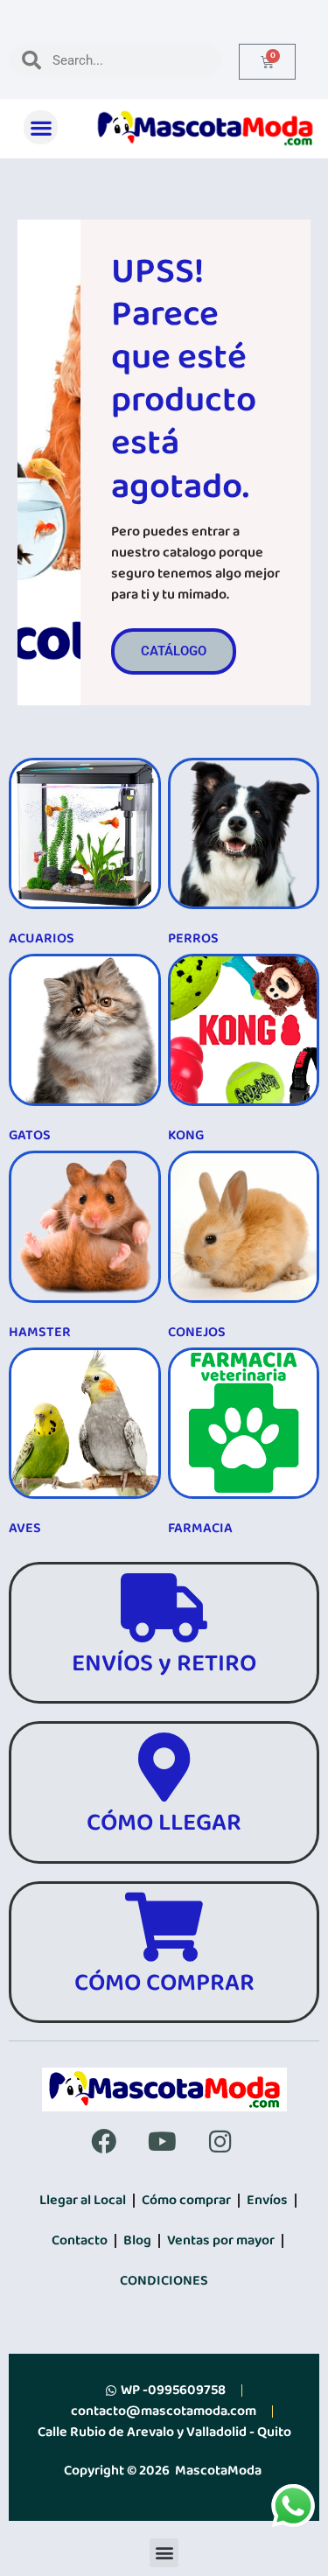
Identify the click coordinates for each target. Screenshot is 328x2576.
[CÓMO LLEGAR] (164, 1767)
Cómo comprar (186, 2200)
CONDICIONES (164, 2281)
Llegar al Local (83, 2200)
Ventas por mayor (221, 2240)
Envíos (267, 2200)
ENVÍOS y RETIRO (164, 1664)
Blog (137, 2240)
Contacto (80, 2240)
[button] (41, 127)
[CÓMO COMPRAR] (164, 1927)
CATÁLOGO (174, 651)
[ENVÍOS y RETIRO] (164, 1608)
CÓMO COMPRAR (164, 1983)
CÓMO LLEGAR (164, 1823)
